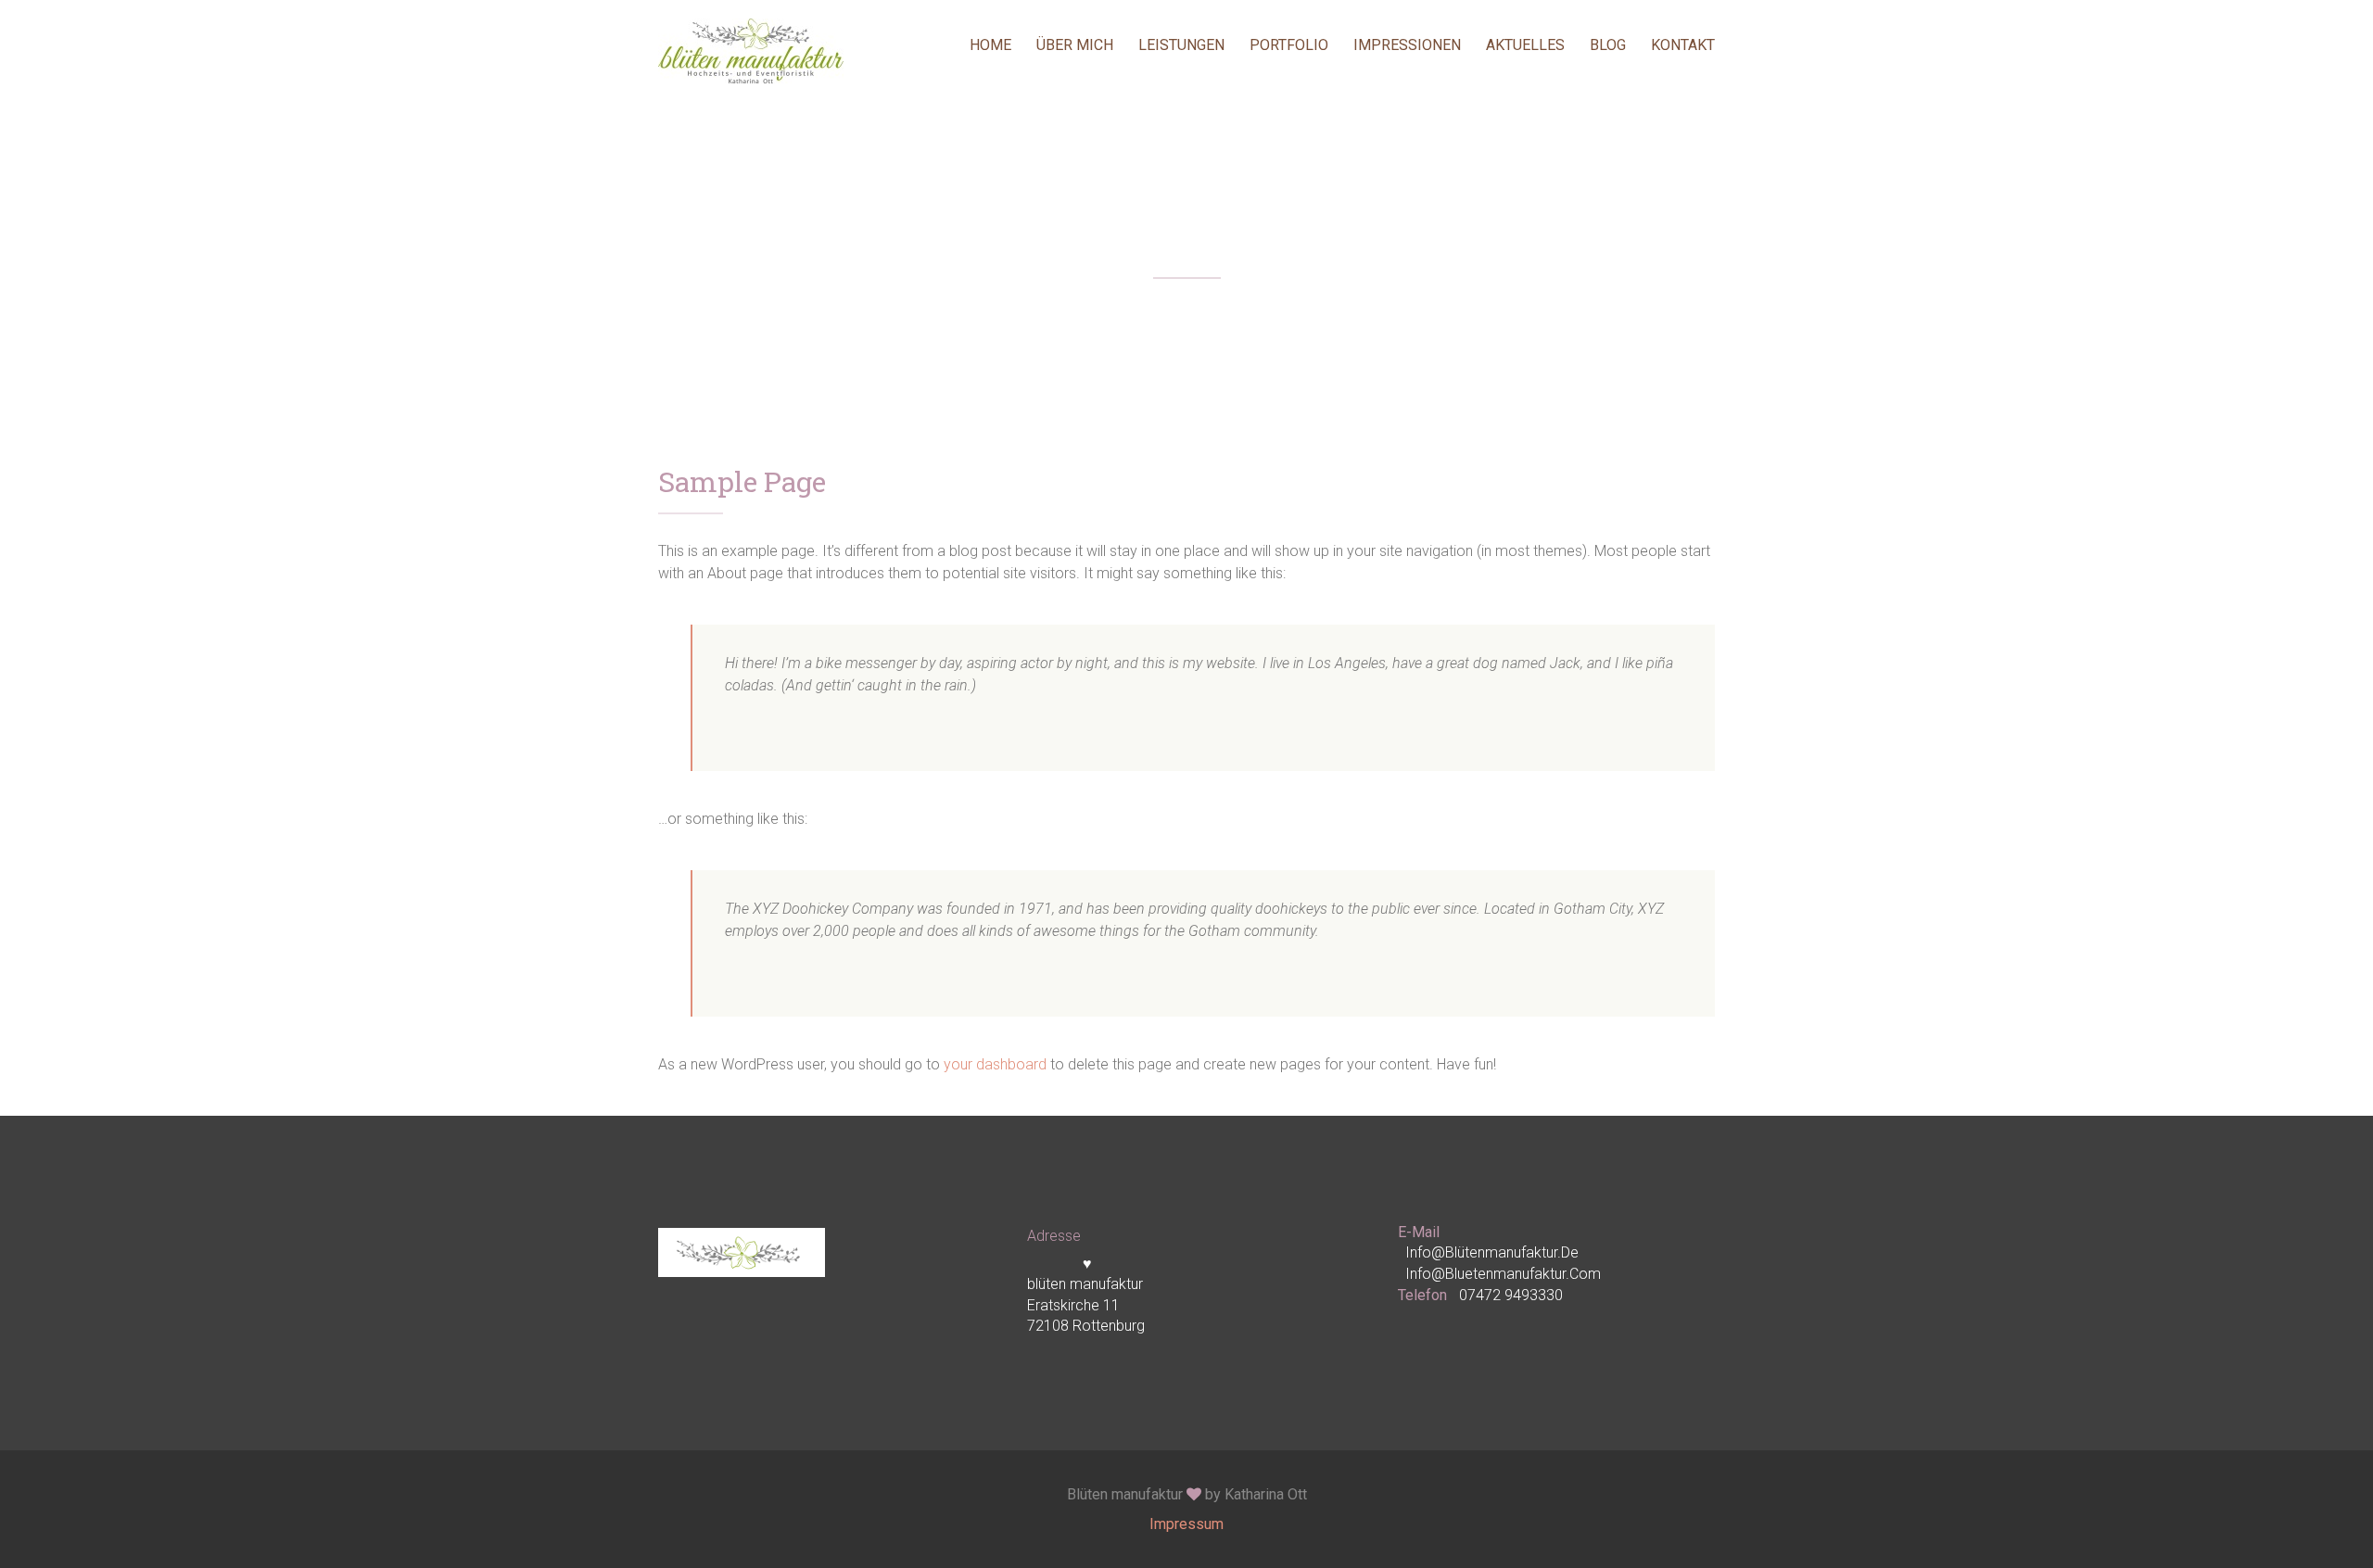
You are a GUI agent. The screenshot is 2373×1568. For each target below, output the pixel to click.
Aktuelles (1525, 45)
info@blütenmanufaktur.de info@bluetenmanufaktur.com (1503, 1263)
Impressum (1186, 1524)
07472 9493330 (1511, 1295)
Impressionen (1407, 45)
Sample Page (742, 484)
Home (990, 45)
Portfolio (1289, 45)
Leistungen (1181, 45)
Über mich (1075, 45)
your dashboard (995, 1064)
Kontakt (1683, 45)
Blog (1608, 45)
